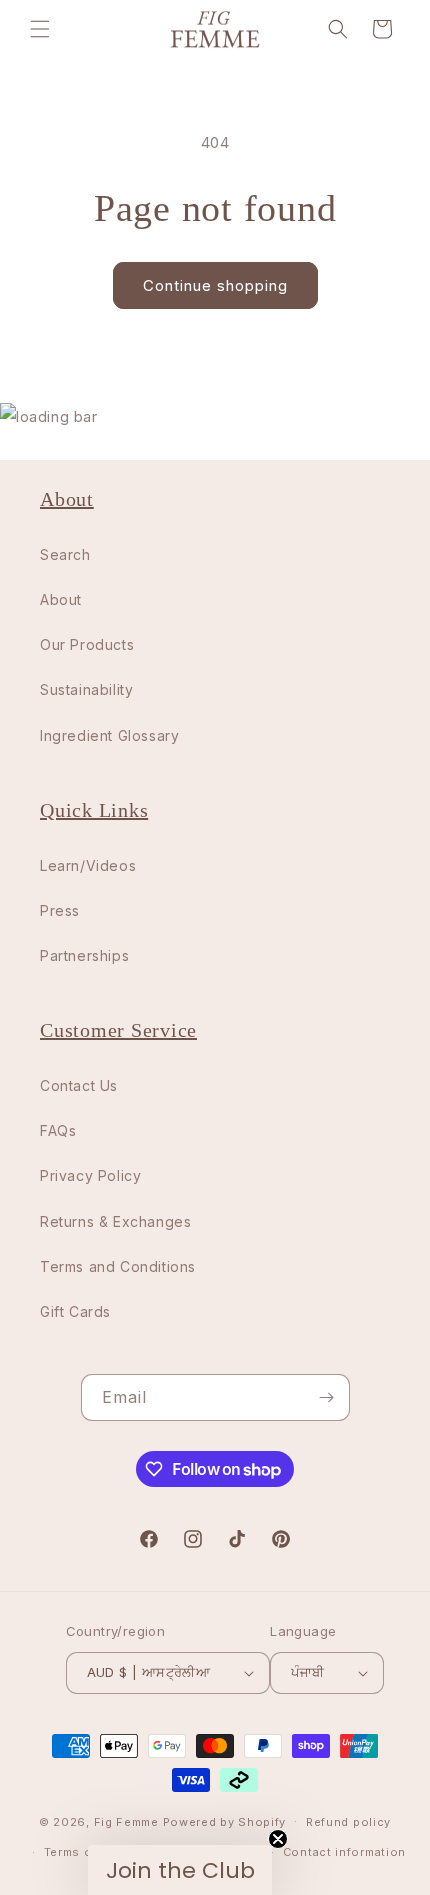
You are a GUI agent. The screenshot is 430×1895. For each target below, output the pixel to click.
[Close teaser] (278, 1839)
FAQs (58, 1130)
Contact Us (79, 1085)
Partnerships (84, 955)
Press (60, 910)
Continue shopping (215, 285)
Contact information (344, 1852)
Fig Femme (126, 1821)
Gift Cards (75, 1311)
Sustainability (86, 689)
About (61, 599)
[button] (40, 29)
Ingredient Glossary (109, 735)
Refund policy (348, 1822)
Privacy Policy (90, 1175)
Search (65, 554)
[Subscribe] (327, 1397)
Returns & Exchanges (115, 1221)
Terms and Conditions (118, 1266)
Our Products (87, 644)
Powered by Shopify (225, 1821)
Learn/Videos (88, 865)
